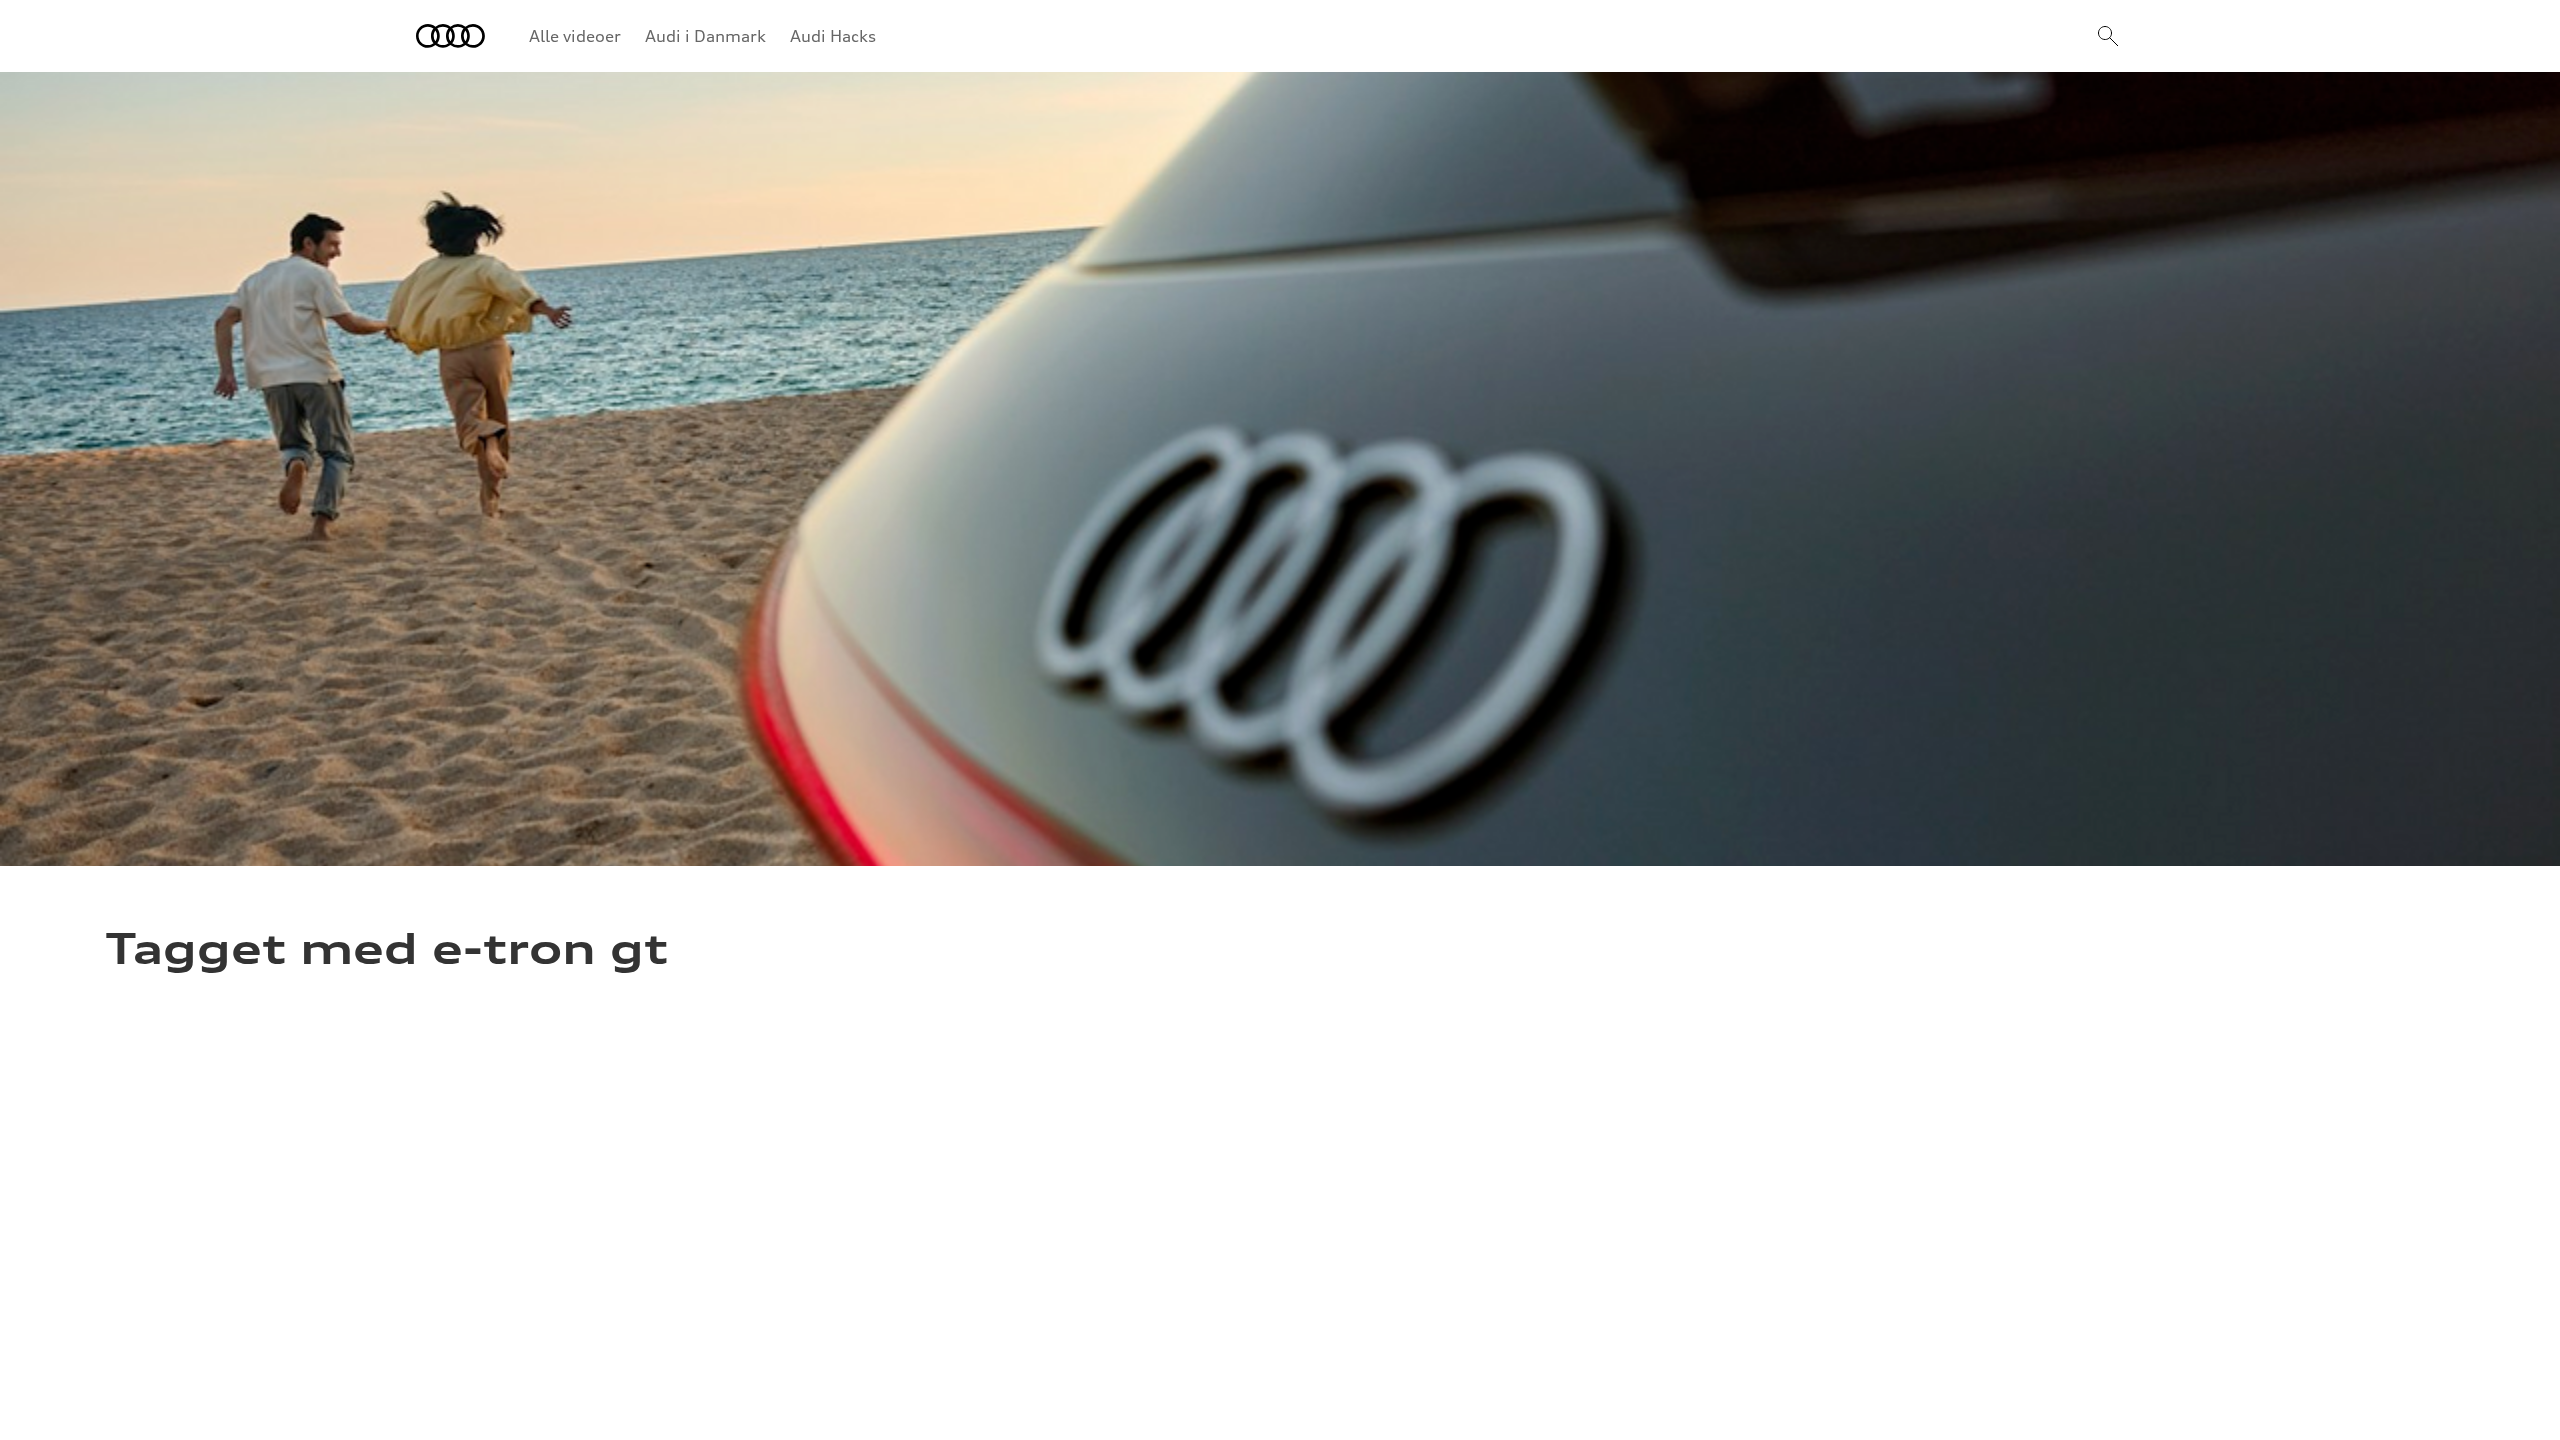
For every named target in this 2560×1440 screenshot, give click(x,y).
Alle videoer (575, 36)
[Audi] (450, 36)
